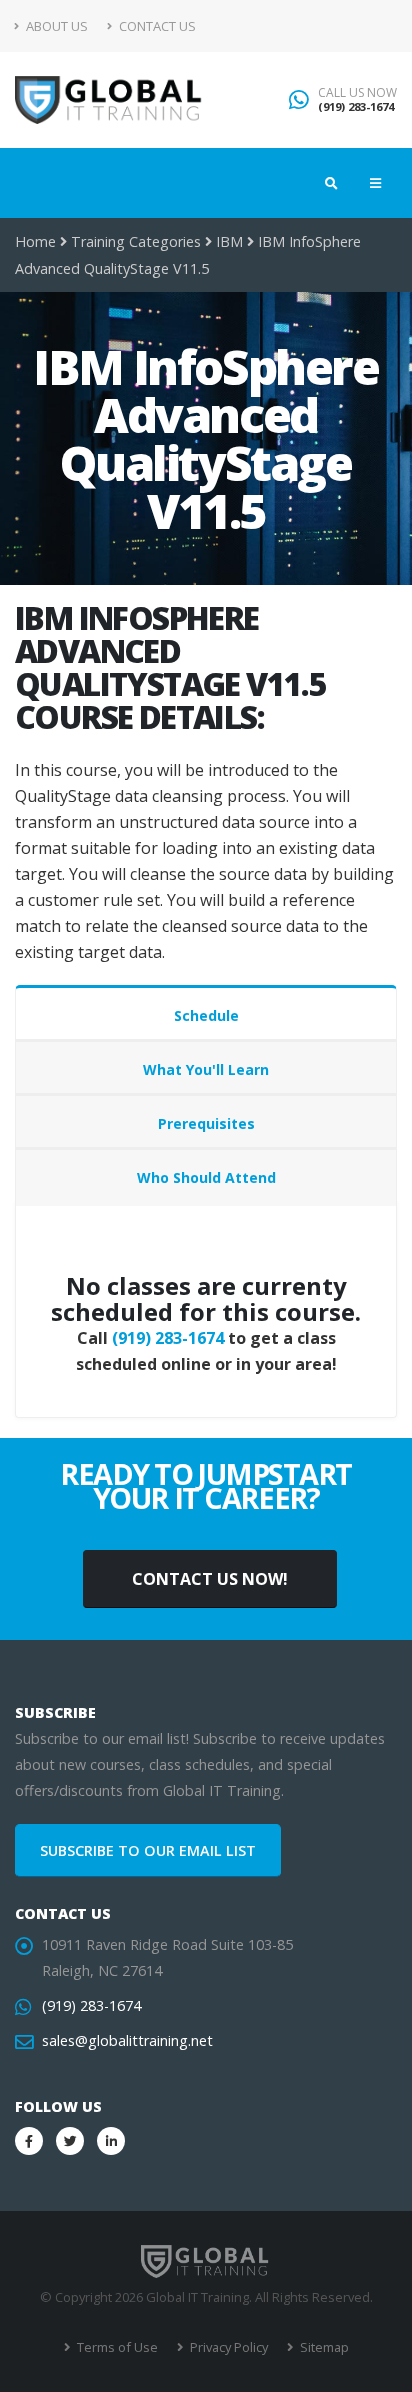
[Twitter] (70, 2141)
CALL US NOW (357, 93)
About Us (55, 26)
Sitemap (323, 2347)
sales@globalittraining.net (127, 2040)
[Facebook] (29, 2141)
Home (35, 241)
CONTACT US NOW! (210, 1579)
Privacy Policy (227, 2347)
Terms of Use (116, 2347)
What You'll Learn (206, 1069)
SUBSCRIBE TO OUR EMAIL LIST (148, 1850)
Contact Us (156, 26)
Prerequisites (206, 1123)
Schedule (206, 1015)
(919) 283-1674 (356, 106)
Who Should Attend (206, 1177)
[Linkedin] (111, 2141)
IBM (229, 241)
